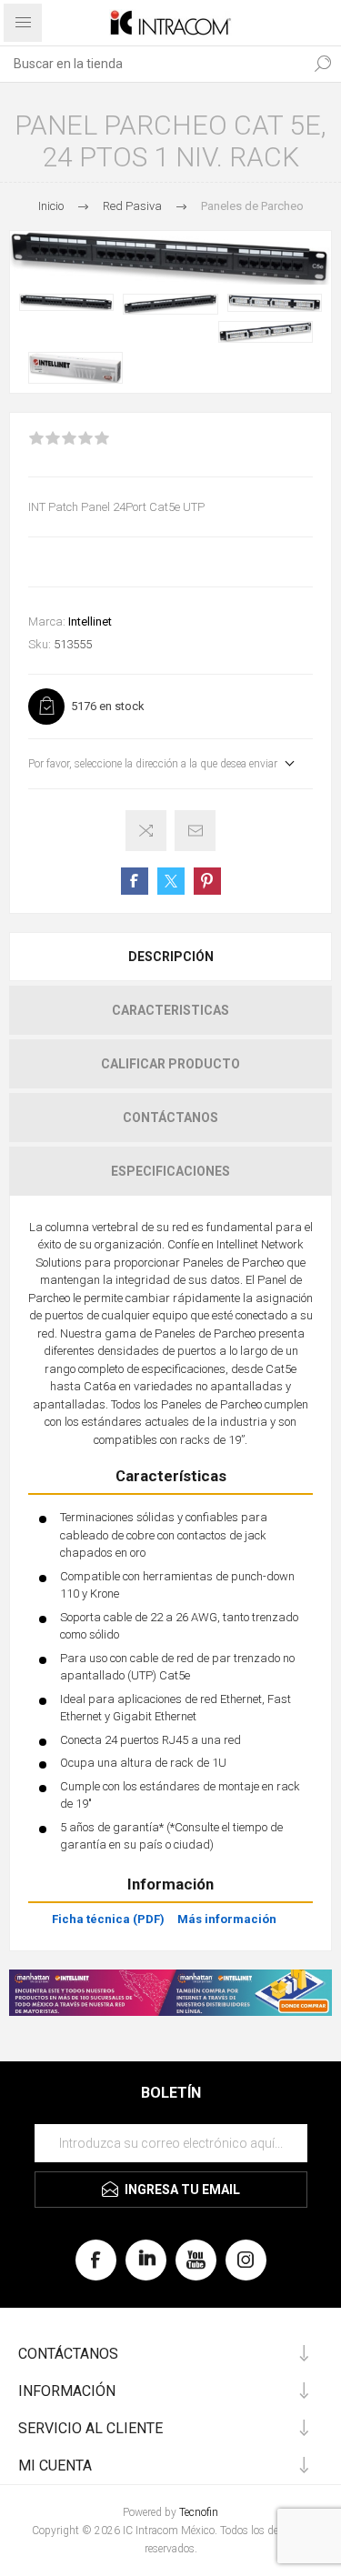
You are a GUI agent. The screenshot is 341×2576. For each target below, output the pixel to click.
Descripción (171, 957)
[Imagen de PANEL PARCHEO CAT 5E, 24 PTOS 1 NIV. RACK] (66, 302)
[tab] (170, 957)
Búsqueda (323, 64)
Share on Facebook (135, 881)
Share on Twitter (171, 881)
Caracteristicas (170, 1010)
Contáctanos (170, 1118)
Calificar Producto (170, 1064)
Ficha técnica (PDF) (108, 1919)
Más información (227, 1919)
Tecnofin (199, 2512)
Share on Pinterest (207, 881)
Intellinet (90, 621)
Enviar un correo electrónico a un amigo (195, 831)
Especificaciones (170, 1171)
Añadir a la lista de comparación (146, 831)
